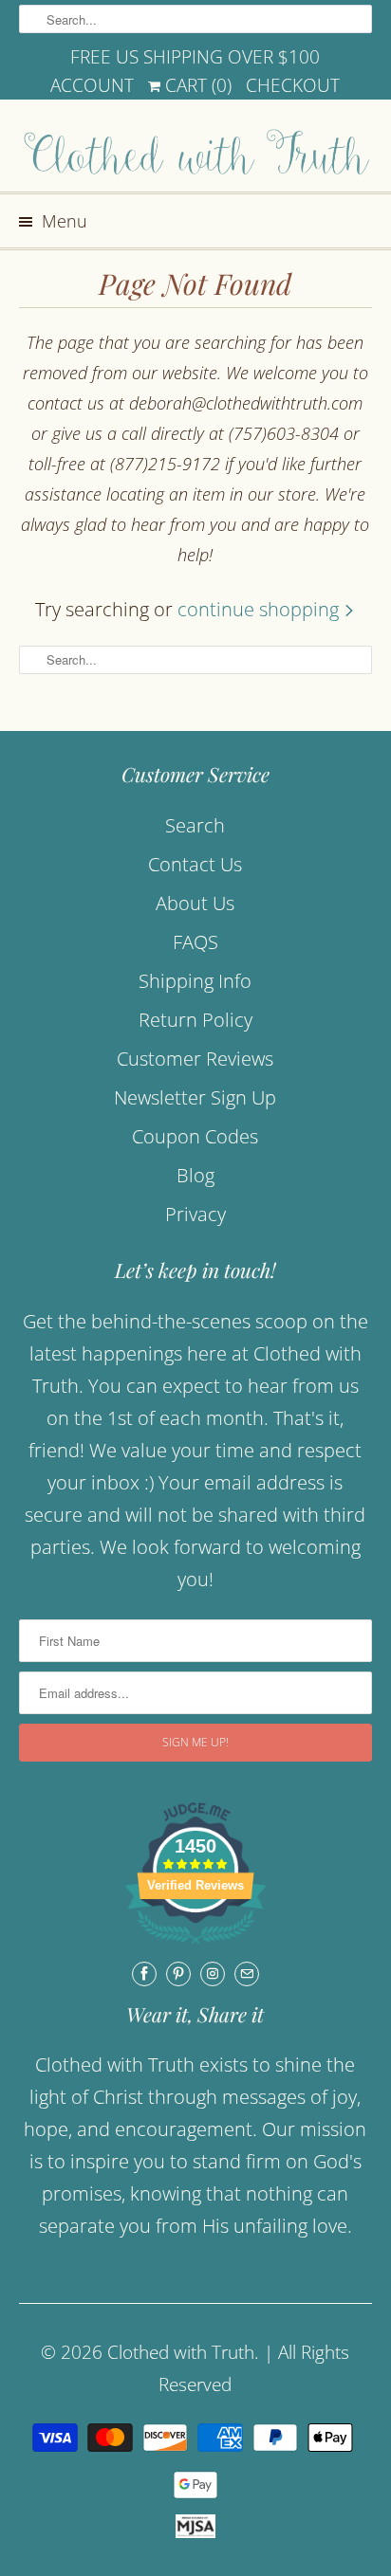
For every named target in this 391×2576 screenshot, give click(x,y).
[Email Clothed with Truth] (247, 1974)
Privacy (195, 1214)
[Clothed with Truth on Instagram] (213, 1974)
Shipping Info (195, 981)
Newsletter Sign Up (195, 1097)
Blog (195, 1175)
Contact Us (195, 864)
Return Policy (195, 1020)
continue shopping (261, 609)
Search (195, 825)
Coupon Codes (195, 1136)
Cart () (196, 85)
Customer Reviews (195, 1059)
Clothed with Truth (181, 2352)
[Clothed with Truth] (195, 153)
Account (92, 85)
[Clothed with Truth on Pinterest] (178, 1974)
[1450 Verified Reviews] (195, 1945)
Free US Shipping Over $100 (195, 57)
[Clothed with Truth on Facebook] (144, 1974)
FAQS (195, 942)
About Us (195, 903)
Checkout (293, 85)
